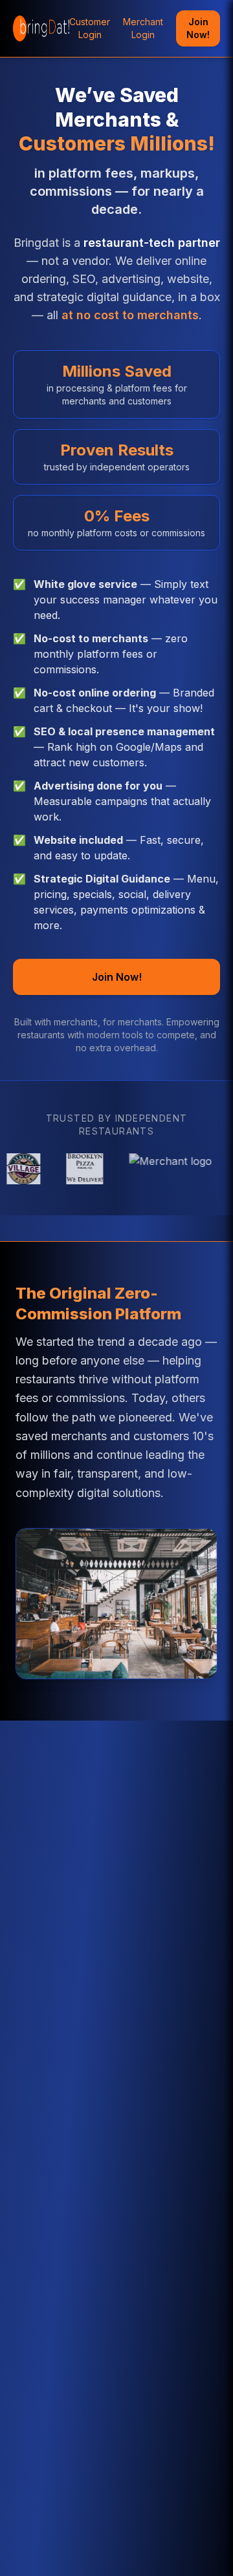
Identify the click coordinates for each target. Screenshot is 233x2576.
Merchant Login (143, 28)
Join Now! (198, 28)
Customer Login (90, 28)
